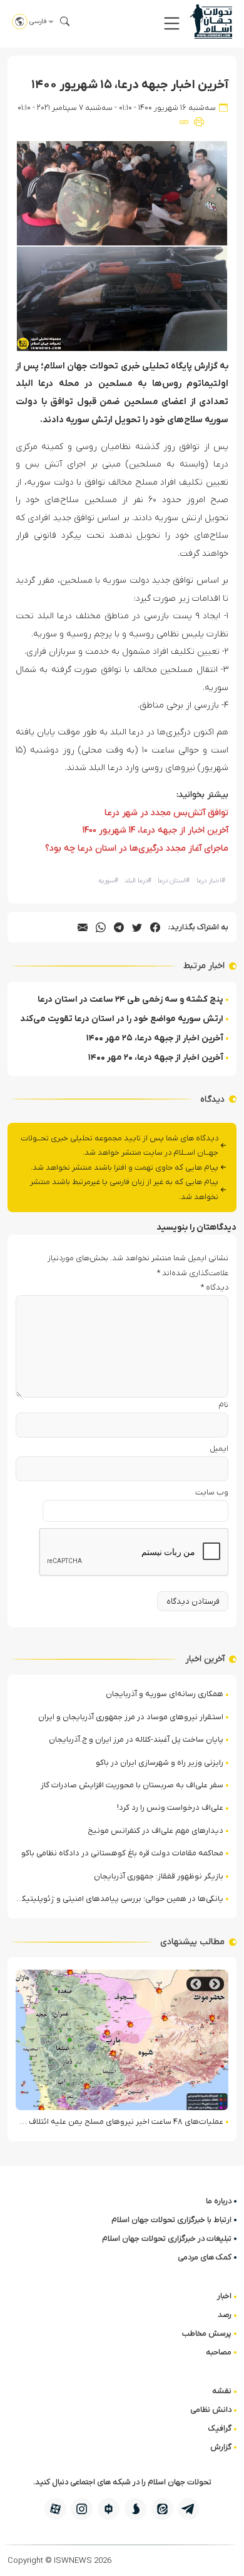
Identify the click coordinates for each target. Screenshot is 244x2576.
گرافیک (220, 2428)
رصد (225, 2315)
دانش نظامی (211, 2410)
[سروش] (135, 2509)
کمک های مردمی (205, 2257)
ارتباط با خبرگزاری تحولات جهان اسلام (171, 2220)
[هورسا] (109, 2509)
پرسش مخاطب (207, 2333)
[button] (172, 23)
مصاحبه (219, 2352)
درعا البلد (138, 881)
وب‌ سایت (212, 1492)
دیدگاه (215, 1287)
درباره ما (219, 2201)
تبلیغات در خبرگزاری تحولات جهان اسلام (167, 2238)
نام (223, 1405)
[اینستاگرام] (82, 2509)
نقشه (222, 2391)
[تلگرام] (189, 2509)
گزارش (221, 2447)
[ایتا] (162, 2509)
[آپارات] (55, 2509)
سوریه (108, 881)
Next (196, 1984)
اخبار (224, 2296)
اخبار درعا (211, 881)
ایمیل (219, 1448)
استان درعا (174, 881)
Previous (215, 1984)
